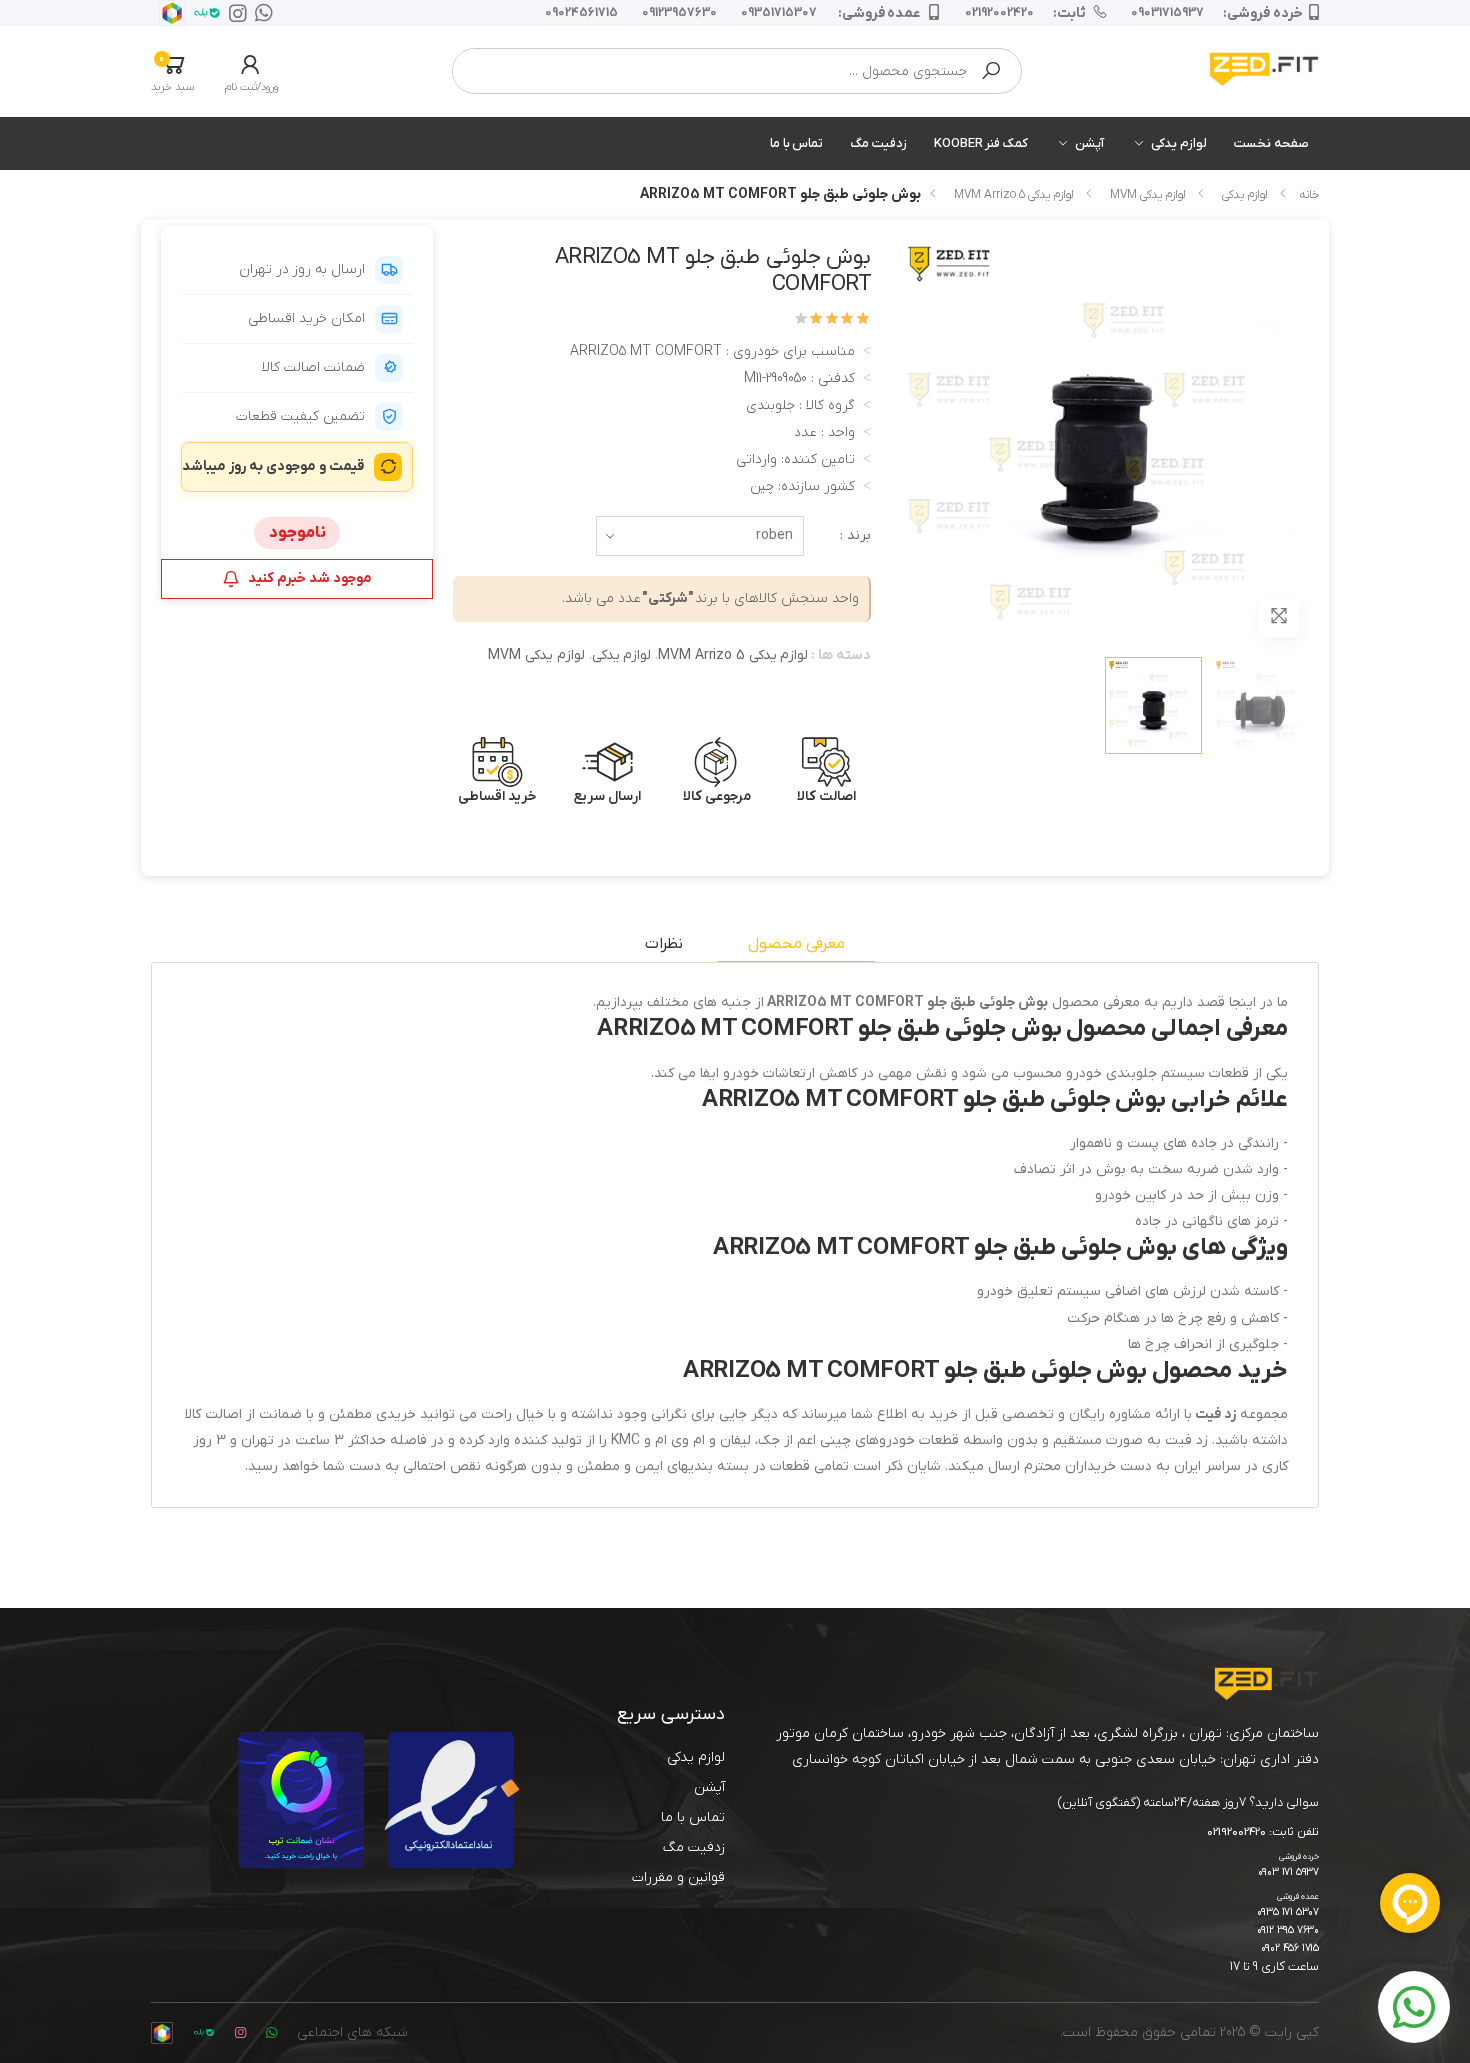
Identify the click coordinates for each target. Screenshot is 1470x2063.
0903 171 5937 (1288, 1872)
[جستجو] (991, 71)
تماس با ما (797, 143)
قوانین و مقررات (678, 1877)
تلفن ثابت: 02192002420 (1263, 1833)
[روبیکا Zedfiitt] (168, 13)
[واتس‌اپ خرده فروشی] (260, 13)
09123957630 (679, 13)
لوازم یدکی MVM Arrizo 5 (1013, 195)
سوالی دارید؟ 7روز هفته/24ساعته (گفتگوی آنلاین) (1188, 1802)
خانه (1309, 195)
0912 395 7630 (1288, 1930)
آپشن (1089, 143)
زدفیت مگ (878, 143)
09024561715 (581, 13)
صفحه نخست (1271, 143)
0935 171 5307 (1288, 1912)
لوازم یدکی (1179, 143)
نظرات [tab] (664, 944)
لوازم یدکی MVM (1147, 195)
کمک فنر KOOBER (981, 143)
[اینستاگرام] (234, 13)
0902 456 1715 (1290, 1948)
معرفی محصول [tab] (796, 944)
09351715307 (779, 13)
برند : (855, 535)
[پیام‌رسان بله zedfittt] (203, 13)
